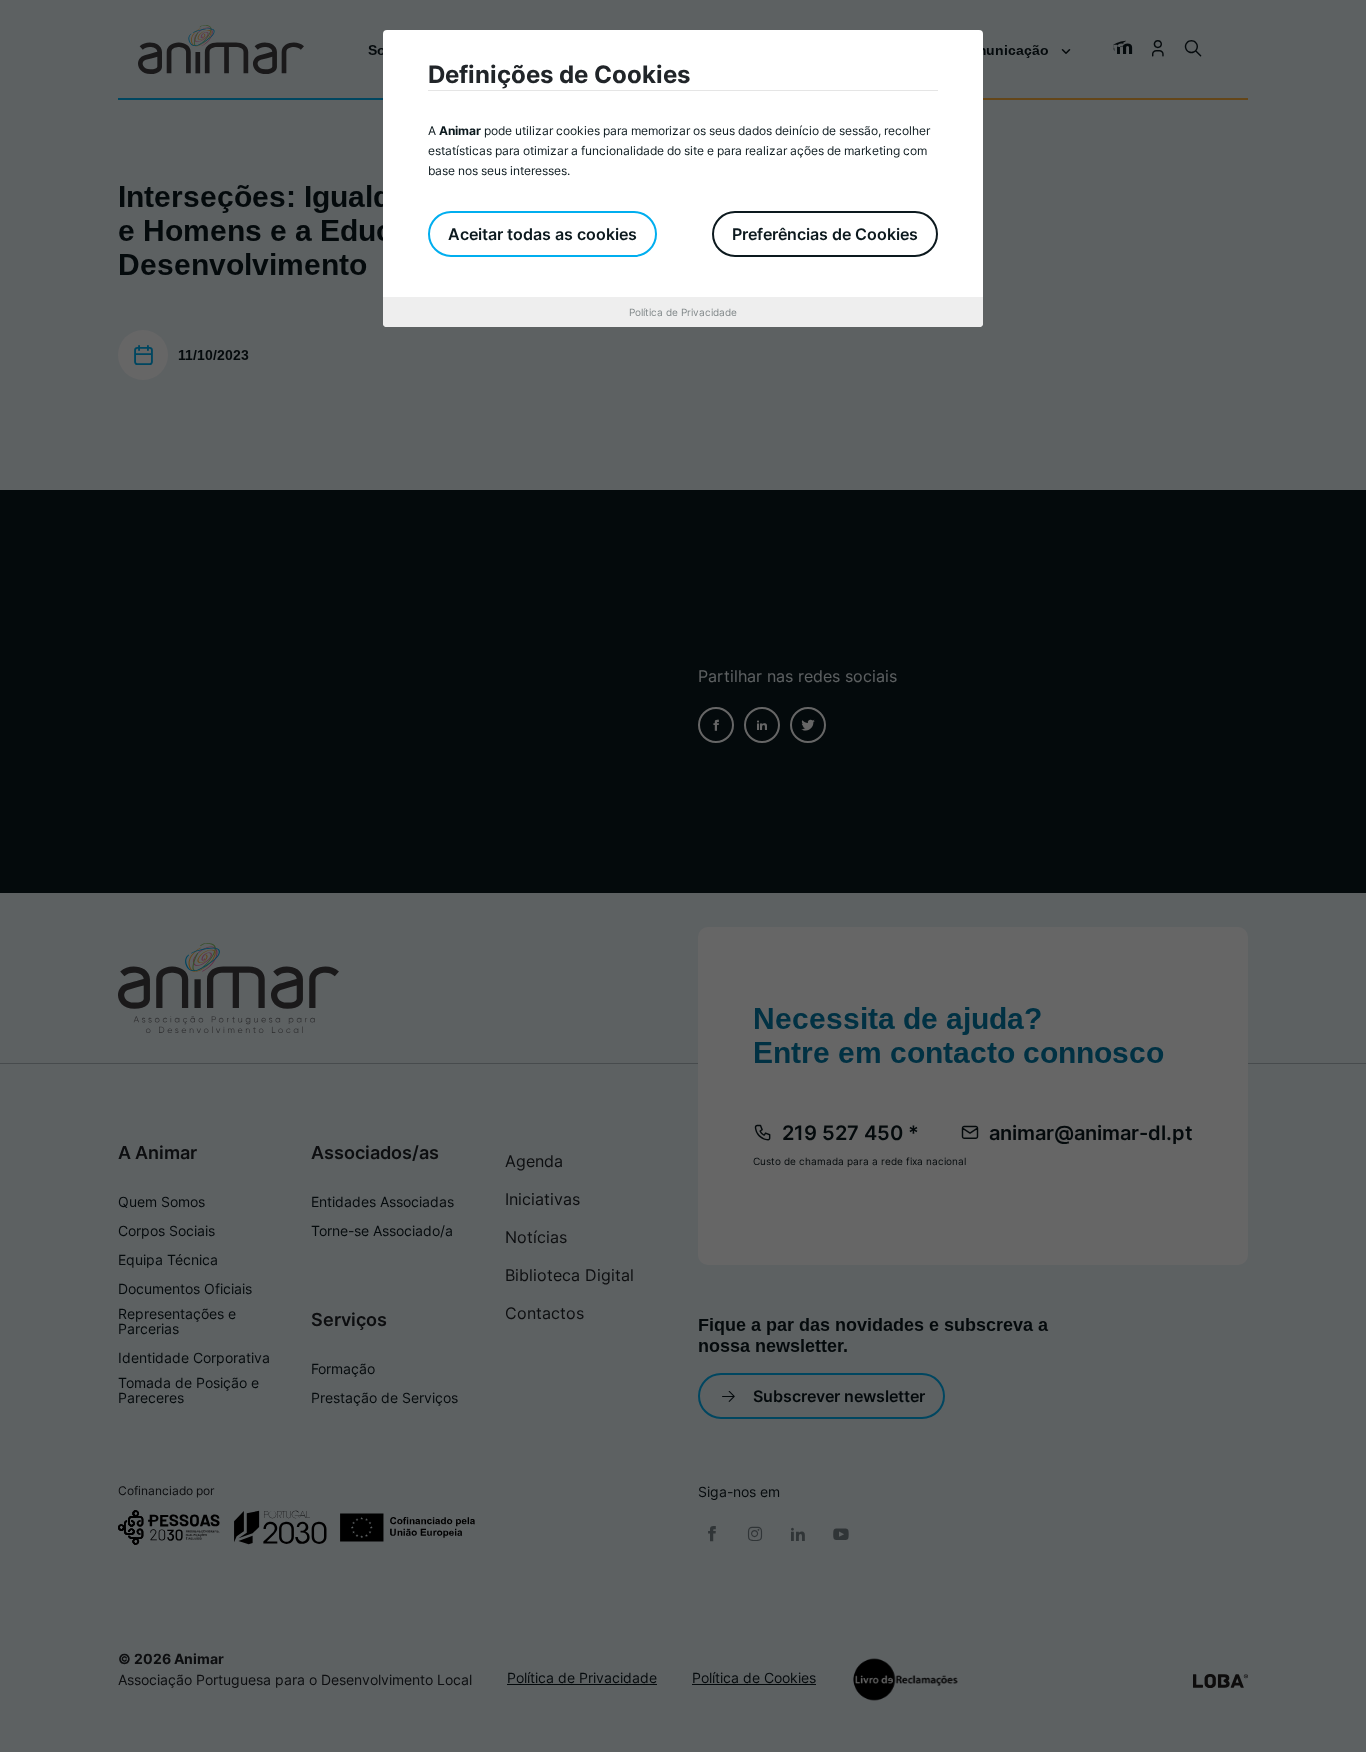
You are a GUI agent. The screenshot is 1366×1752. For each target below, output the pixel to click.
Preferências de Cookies (825, 234)
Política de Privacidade (683, 312)
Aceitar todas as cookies (542, 234)
